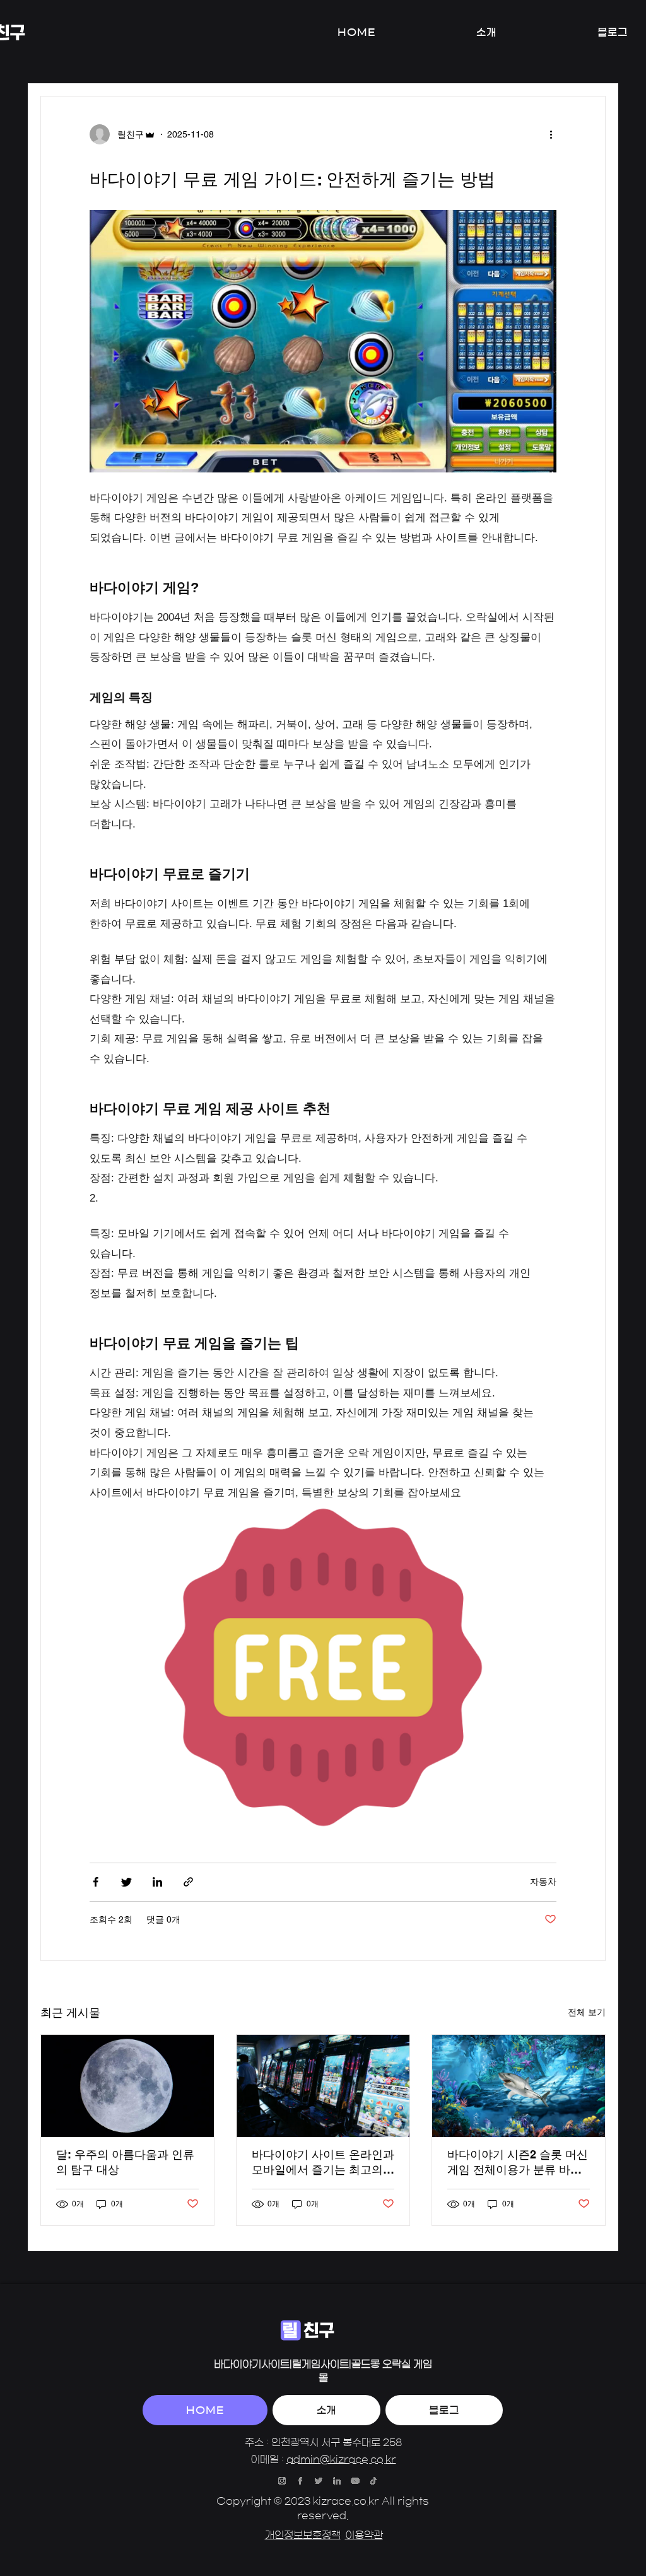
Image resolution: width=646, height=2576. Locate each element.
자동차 (543, 1882)
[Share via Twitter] (126, 1882)
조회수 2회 (111, 1919)
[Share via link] (188, 1882)
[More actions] (555, 134)
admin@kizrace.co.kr (341, 2459)
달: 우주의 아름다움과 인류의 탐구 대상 (125, 2162)
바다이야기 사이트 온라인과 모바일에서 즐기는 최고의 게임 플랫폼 (323, 2163)
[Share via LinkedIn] (157, 1882)
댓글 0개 (163, 1919)
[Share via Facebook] (96, 1882)
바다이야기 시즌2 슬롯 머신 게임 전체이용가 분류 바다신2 (518, 2163)
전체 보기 (587, 2012)
